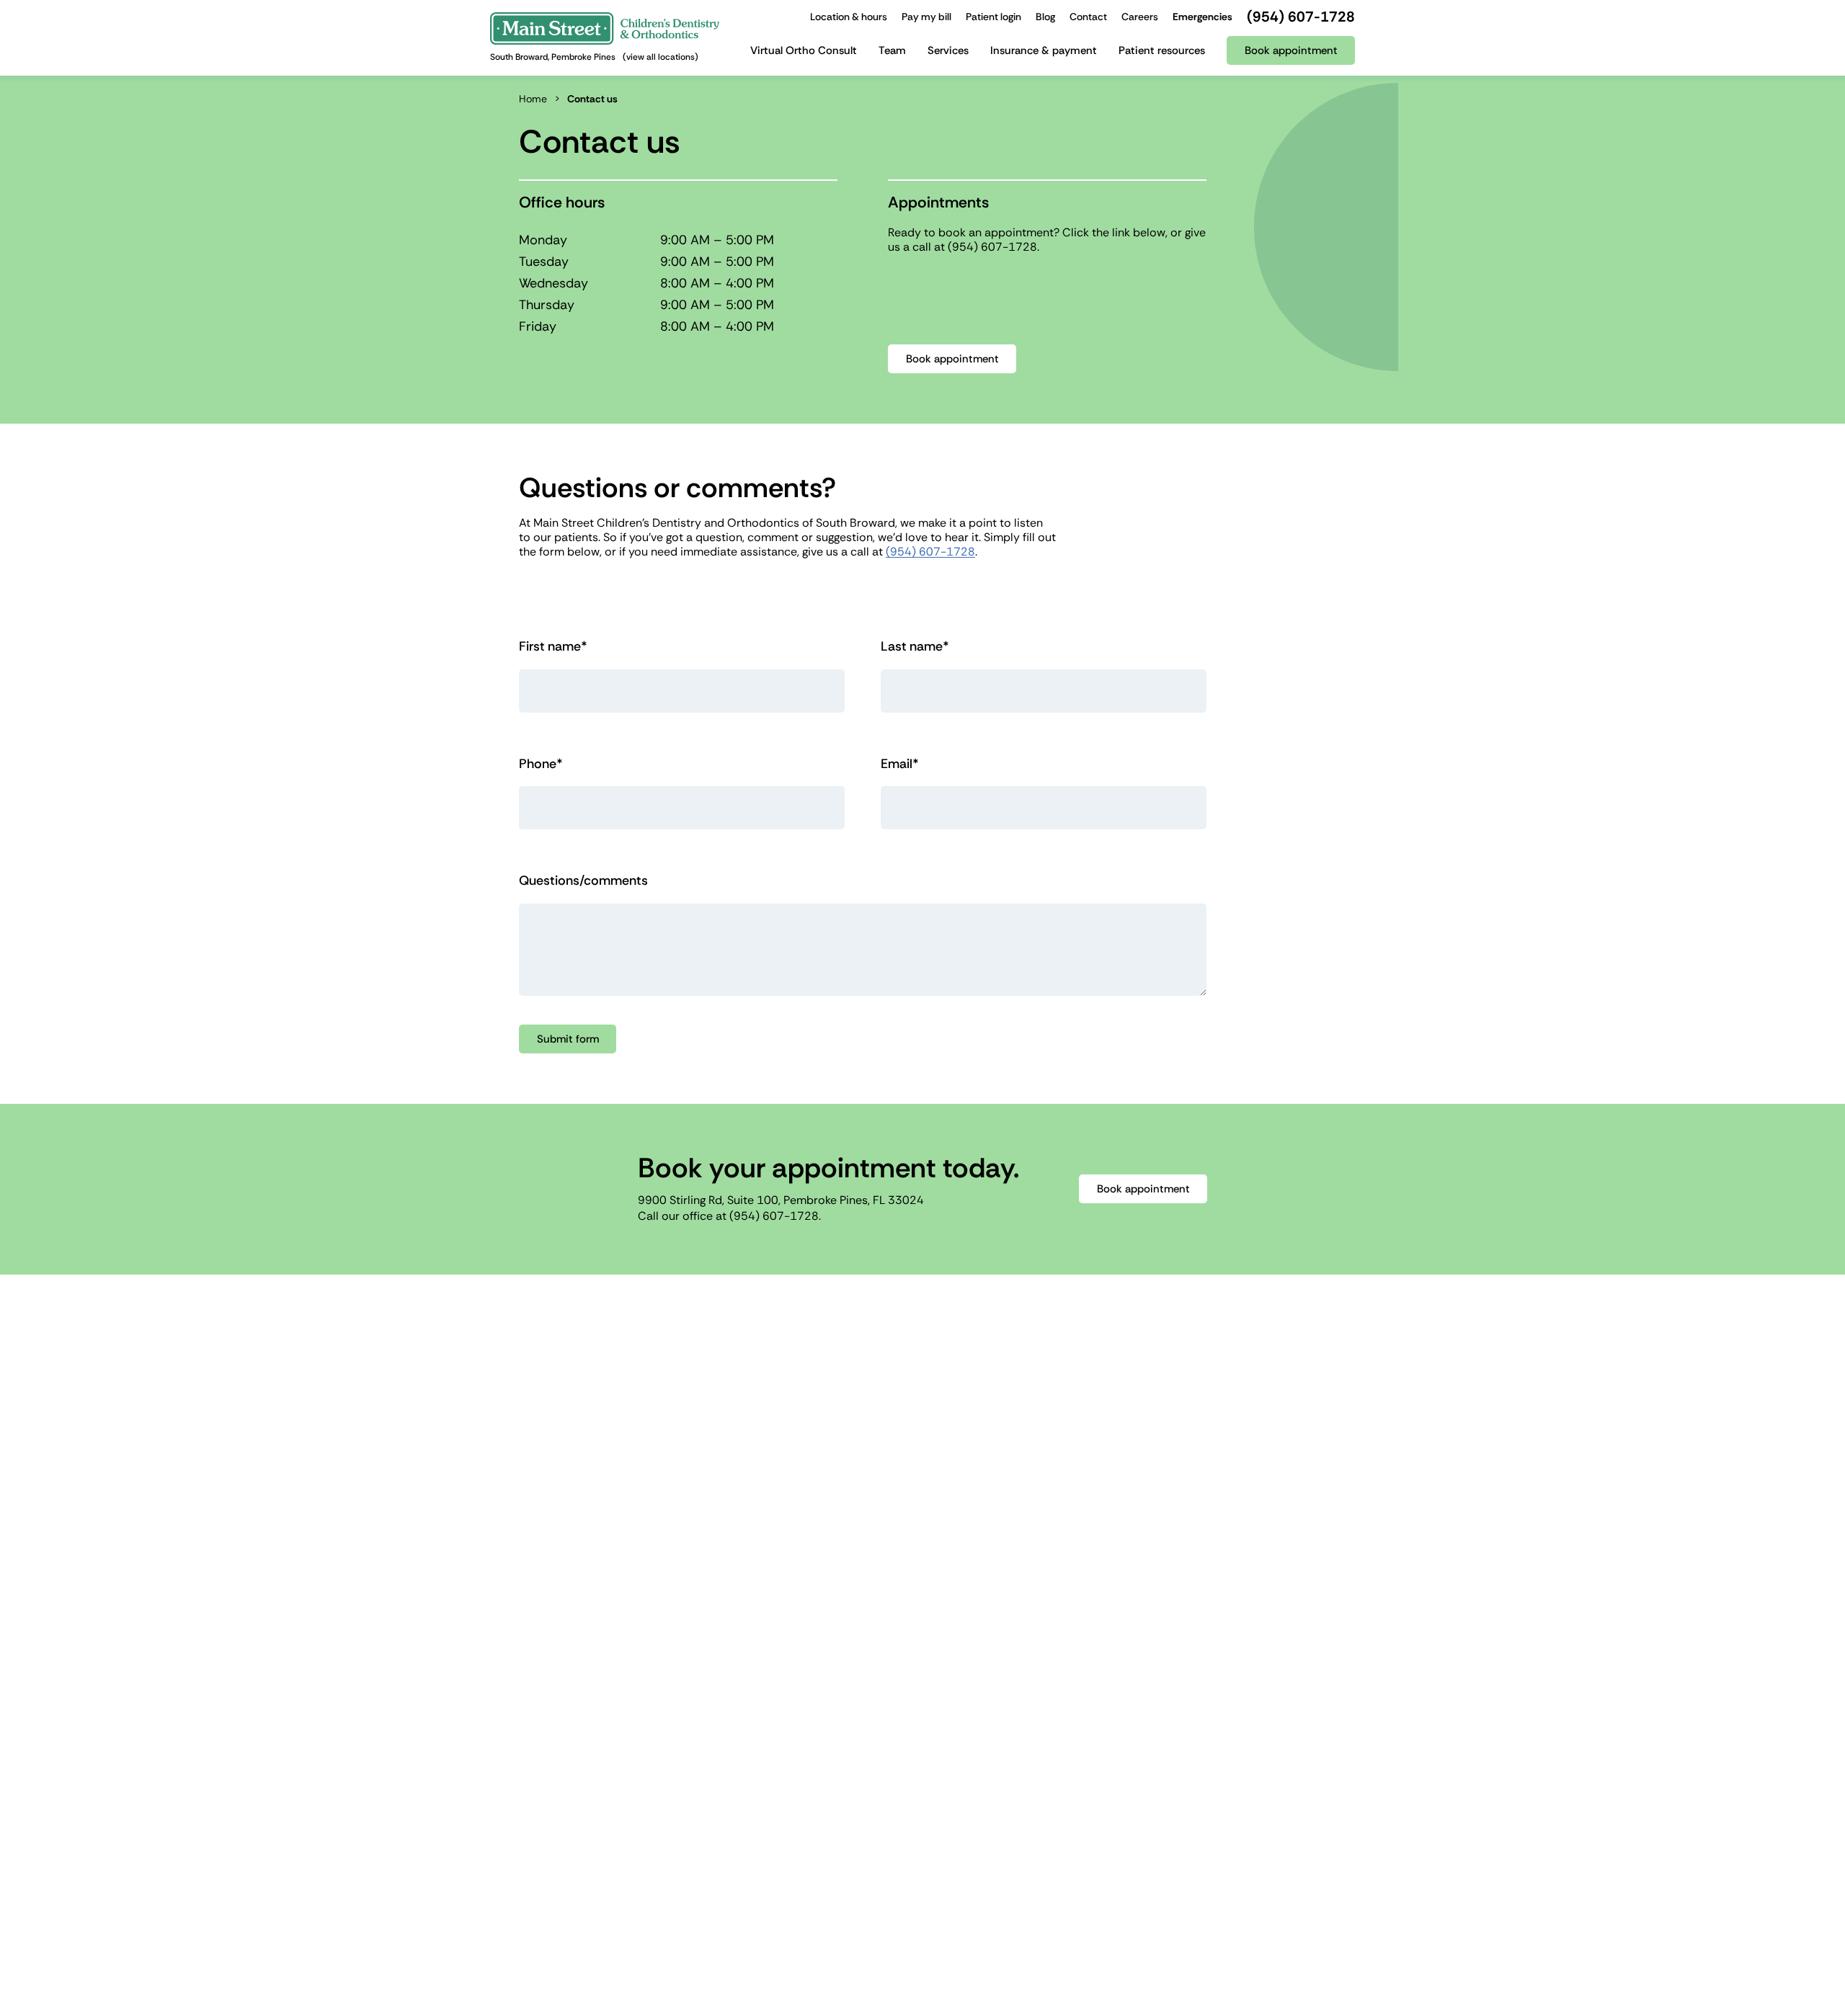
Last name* (915, 647)
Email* (900, 764)
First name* (553, 647)
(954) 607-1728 (992, 247)
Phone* (541, 764)
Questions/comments (583, 881)
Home (533, 99)
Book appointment (952, 359)
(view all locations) (661, 57)
